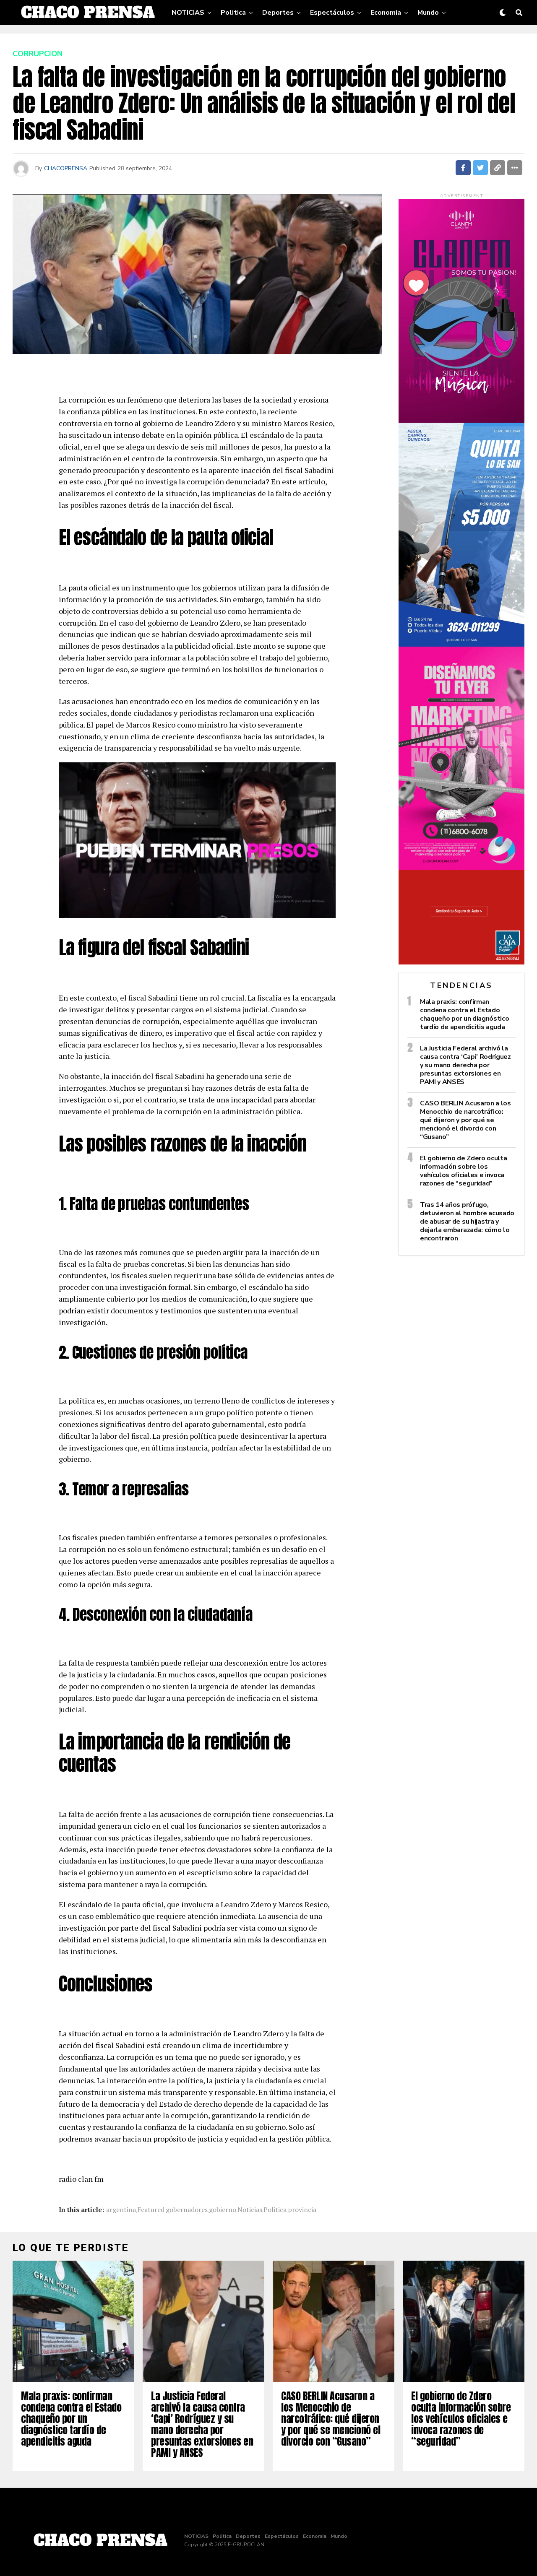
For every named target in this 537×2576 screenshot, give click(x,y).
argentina (121, 2209)
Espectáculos (332, 13)
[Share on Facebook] (463, 168)
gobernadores (187, 2209)
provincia (302, 2209)
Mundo (428, 13)
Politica (233, 13)
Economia (386, 13)
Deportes (278, 13)
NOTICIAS (188, 13)
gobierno (223, 2209)
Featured (151, 2209)
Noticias (250, 2209)
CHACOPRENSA (66, 168)
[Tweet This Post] (480, 168)
